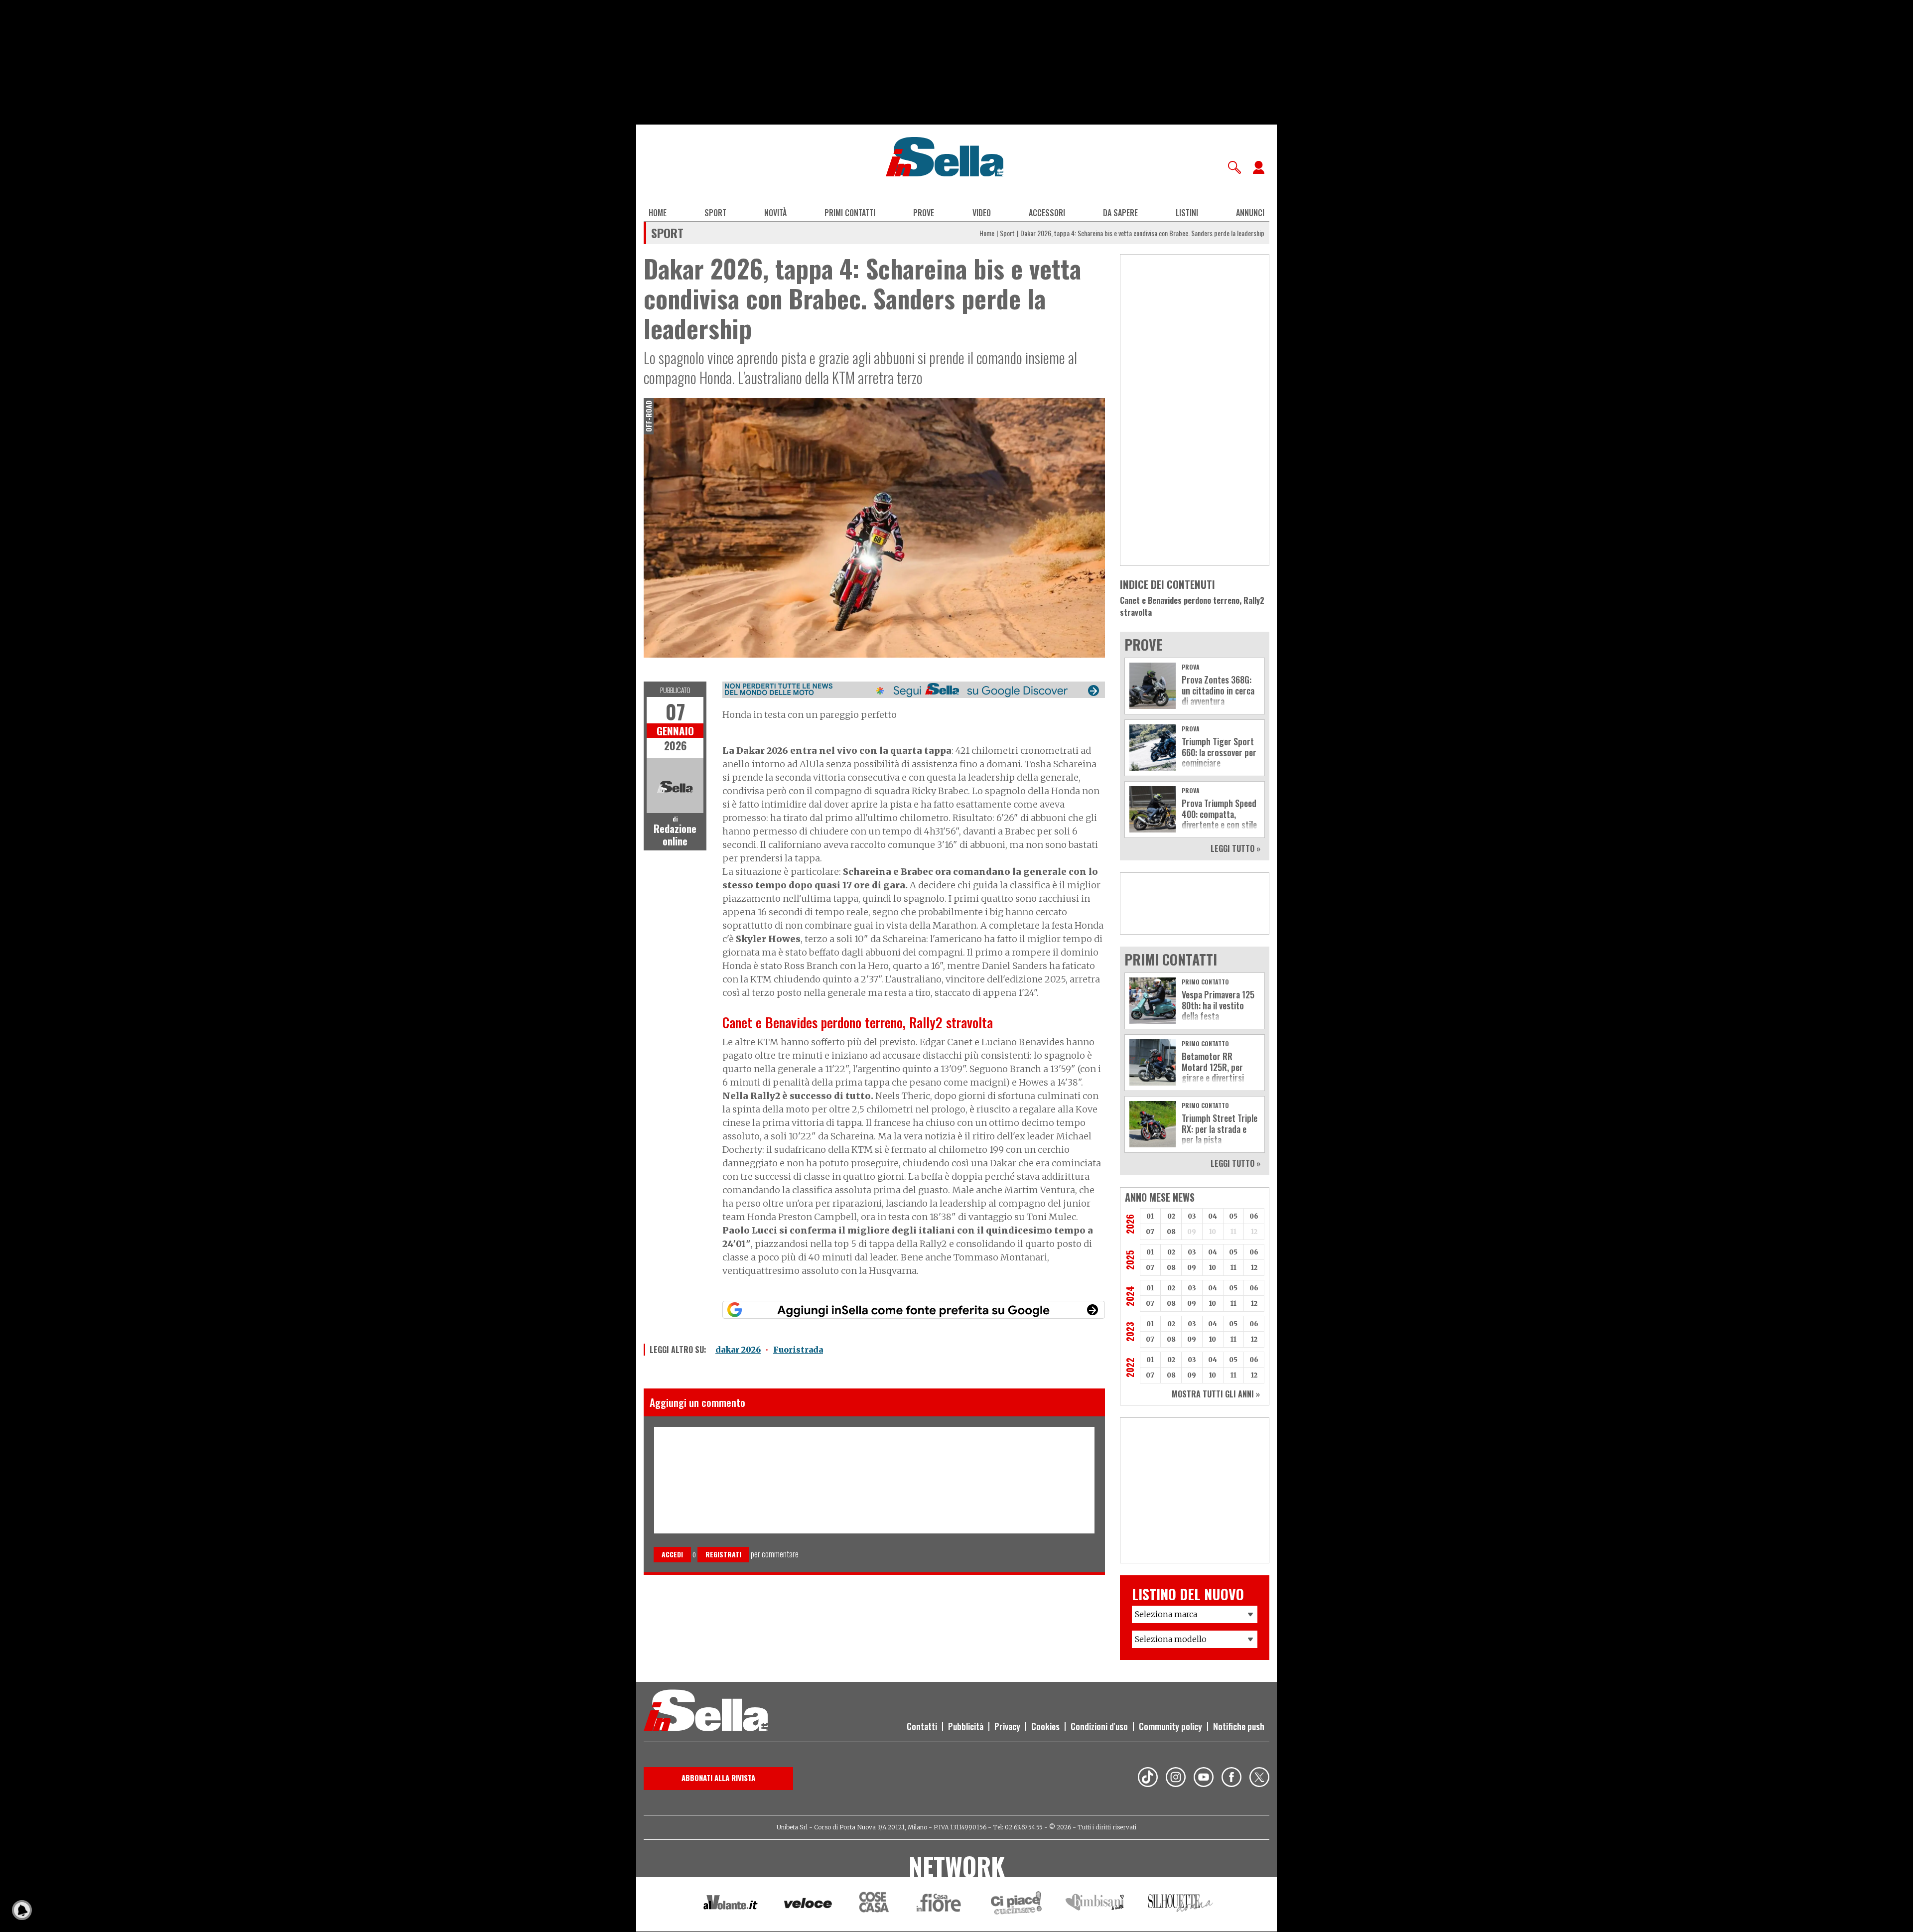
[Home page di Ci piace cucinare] (1016, 1904)
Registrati (723, 1554)
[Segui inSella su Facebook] (1231, 1779)
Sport (715, 213)
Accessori (1047, 213)
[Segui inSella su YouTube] (1204, 1779)
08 (1171, 1232)
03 (1192, 1216)
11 (1233, 1268)
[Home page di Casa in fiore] (940, 1904)
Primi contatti (850, 213)
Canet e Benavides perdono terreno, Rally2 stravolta (1192, 606)
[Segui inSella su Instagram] (1176, 1779)
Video (982, 213)
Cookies (1045, 1726)
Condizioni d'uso (1099, 1726)
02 (1171, 1216)
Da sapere (1120, 213)
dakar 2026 (738, 1350)
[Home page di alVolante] (731, 1905)
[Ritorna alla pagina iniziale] (706, 1712)
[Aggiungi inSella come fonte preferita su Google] (914, 1310)
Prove (924, 213)
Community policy (1170, 1726)
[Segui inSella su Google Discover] (914, 690)
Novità (775, 213)
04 (1213, 1216)
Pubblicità (966, 1726)
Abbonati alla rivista (718, 1778)
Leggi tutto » (1235, 848)
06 (1254, 1216)
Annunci (1250, 213)
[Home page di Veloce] (809, 1904)
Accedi (672, 1554)
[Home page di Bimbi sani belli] (1095, 1904)
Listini (1187, 213)
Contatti (922, 1726)
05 (1233, 1216)
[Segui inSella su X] (1259, 1779)
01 (1150, 1216)
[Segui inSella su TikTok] (1148, 1779)
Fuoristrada (798, 1350)
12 (1254, 1268)
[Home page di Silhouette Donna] (1181, 1905)
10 (1213, 1268)
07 (1150, 1232)
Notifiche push (1239, 1726)
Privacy (1007, 1726)
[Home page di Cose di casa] (873, 1904)
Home (658, 213)
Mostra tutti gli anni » (1216, 1394)
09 (1192, 1268)
